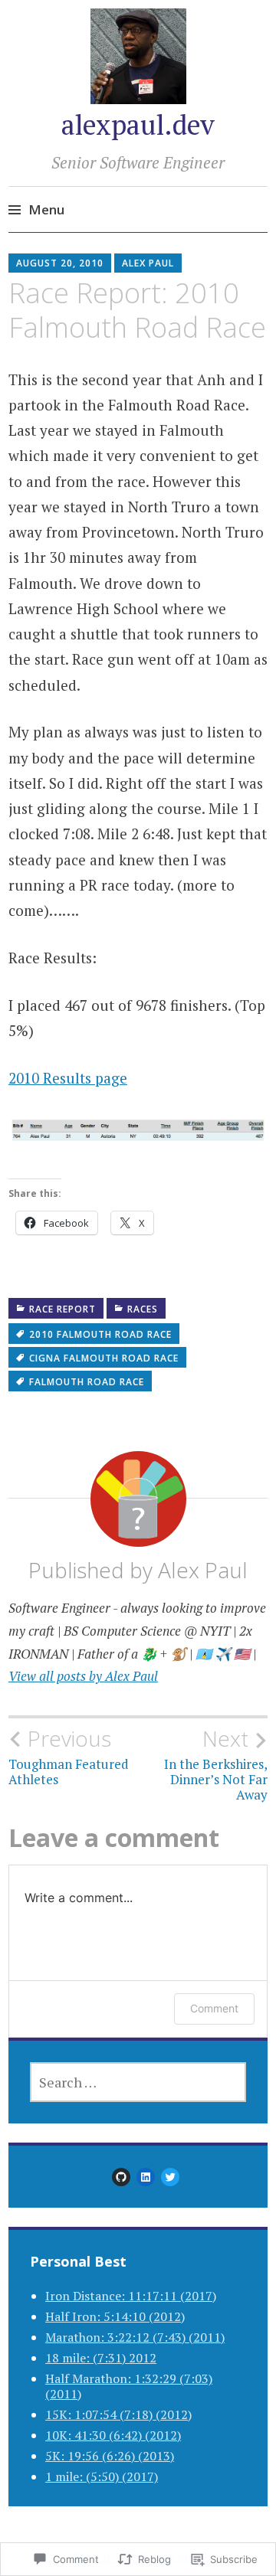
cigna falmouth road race (104, 1358)
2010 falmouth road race (100, 1334)
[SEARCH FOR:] (138, 2082)
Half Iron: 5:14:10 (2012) (115, 2316)
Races (143, 1309)
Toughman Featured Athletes (69, 1757)
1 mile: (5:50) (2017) (102, 2476)
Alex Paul (148, 263)
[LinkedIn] (146, 2177)
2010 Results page (68, 1078)
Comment (214, 2008)
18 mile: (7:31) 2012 (101, 2358)
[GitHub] (121, 2177)
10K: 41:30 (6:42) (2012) (113, 2435)
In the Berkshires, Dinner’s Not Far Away (216, 1765)
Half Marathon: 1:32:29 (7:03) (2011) (129, 2386)
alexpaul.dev (138, 124)
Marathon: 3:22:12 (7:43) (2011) (135, 2337)
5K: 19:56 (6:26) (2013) (110, 2456)
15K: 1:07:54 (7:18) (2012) (118, 2414)
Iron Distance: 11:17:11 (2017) (131, 2296)
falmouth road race (87, 1382)
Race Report (62, 1309)
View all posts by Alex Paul (83, 1676)
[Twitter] (170, 2177)
